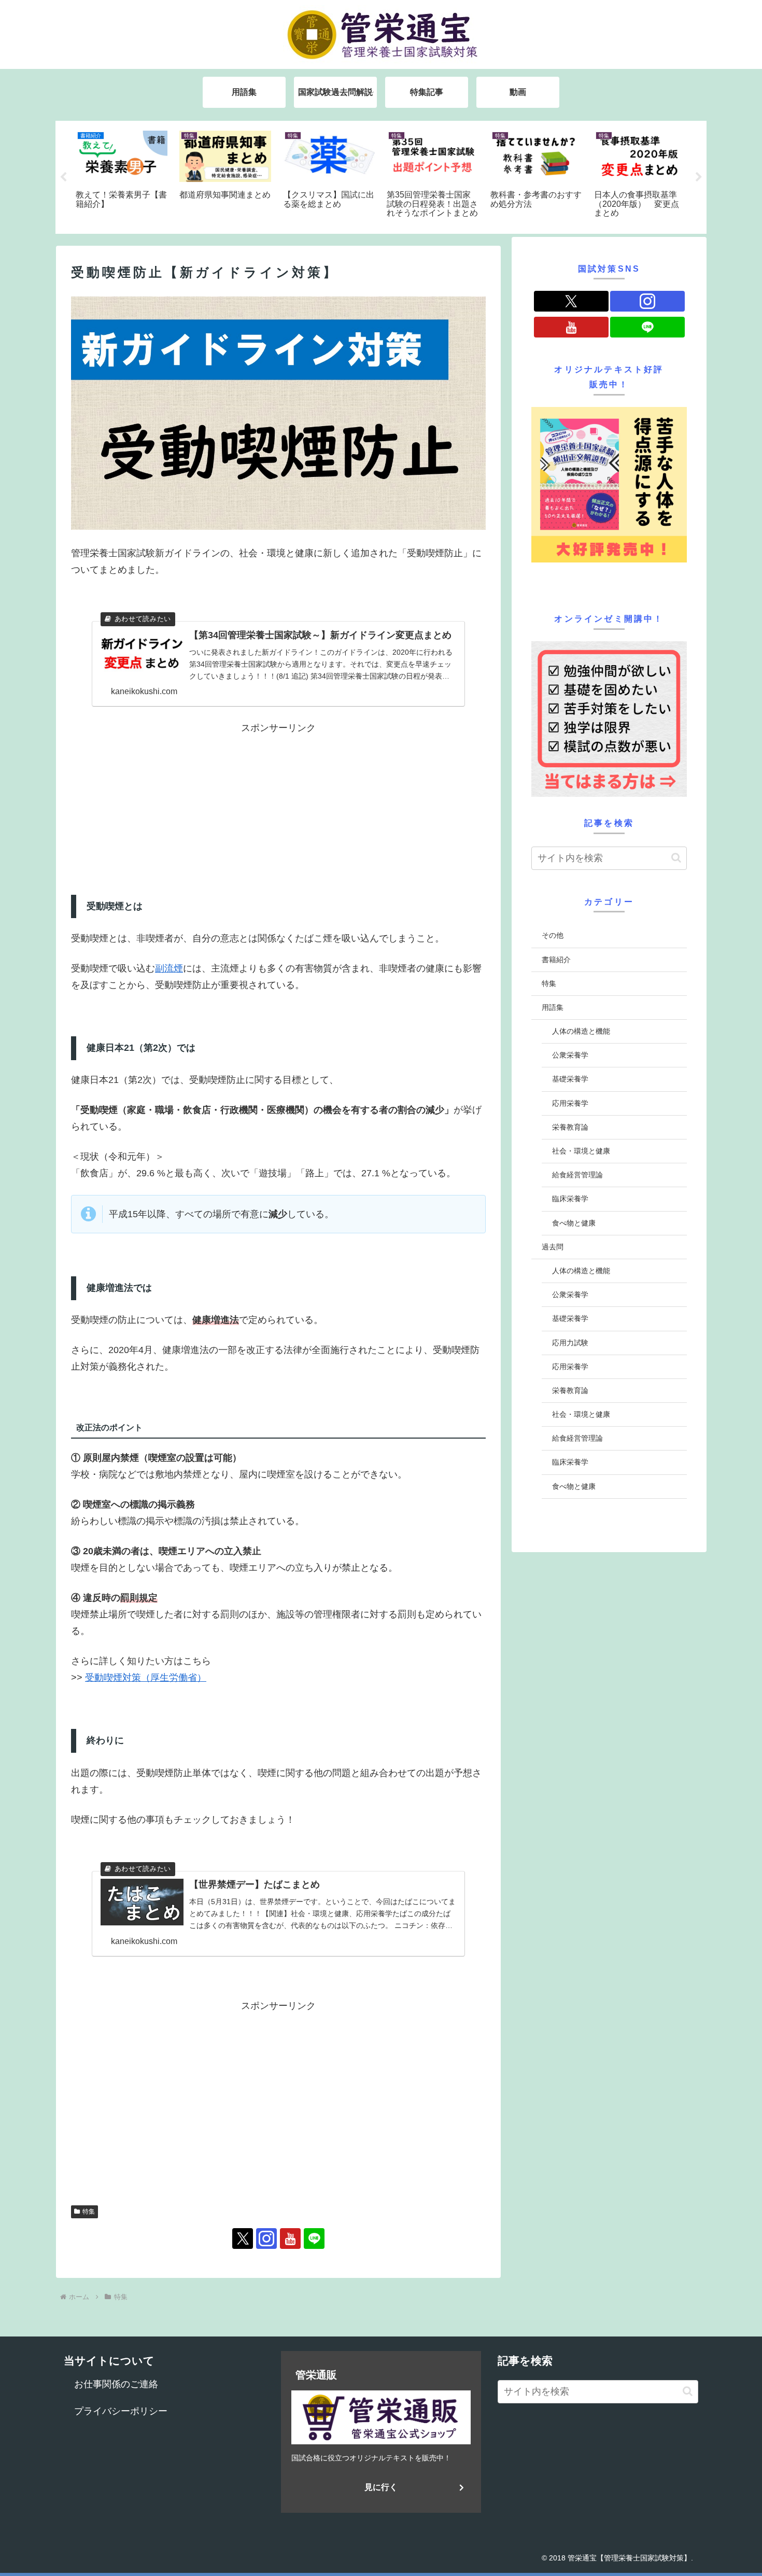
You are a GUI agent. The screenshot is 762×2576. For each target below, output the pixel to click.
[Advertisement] (175, 809)
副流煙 (169, 968)
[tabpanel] (122, 175)
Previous (63, 177)
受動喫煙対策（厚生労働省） (146, 1678)
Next (699, 177)
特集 (89, 2212)
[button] (676, 858)
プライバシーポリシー (121, 2411)
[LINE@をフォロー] (314, 2239)
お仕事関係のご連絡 (116, 2384)
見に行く (381, 2487)
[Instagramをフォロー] (266, 2239)
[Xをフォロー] (243, 2239)
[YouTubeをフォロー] (290, 2239)
